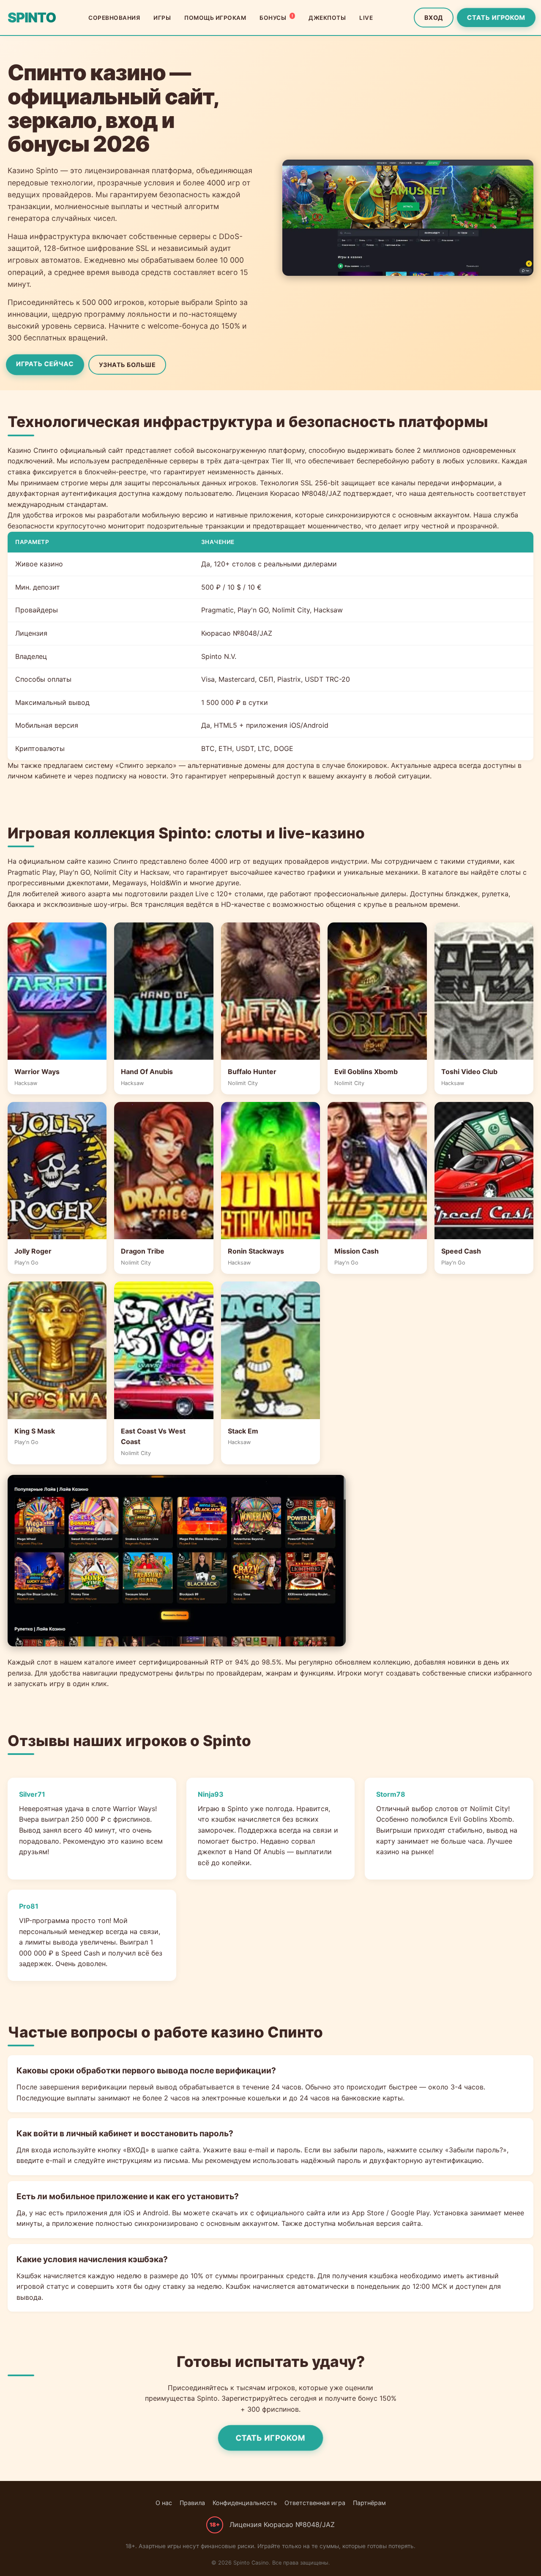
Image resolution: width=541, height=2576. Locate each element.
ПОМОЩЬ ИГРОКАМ (215, 18)
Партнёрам (369, 2503)
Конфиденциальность (245, 2503)
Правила (192, 2503)
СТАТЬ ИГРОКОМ (496, 18)
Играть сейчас (45, 364)
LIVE (366, 18)
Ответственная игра (315, 2503)
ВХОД (434, 18)
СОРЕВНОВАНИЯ (114, 18)
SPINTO (32, 18)
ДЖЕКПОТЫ (327, 18)
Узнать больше (127, 365)
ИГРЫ (162, 18)
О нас (164, 2503)
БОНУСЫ (276, 17)
